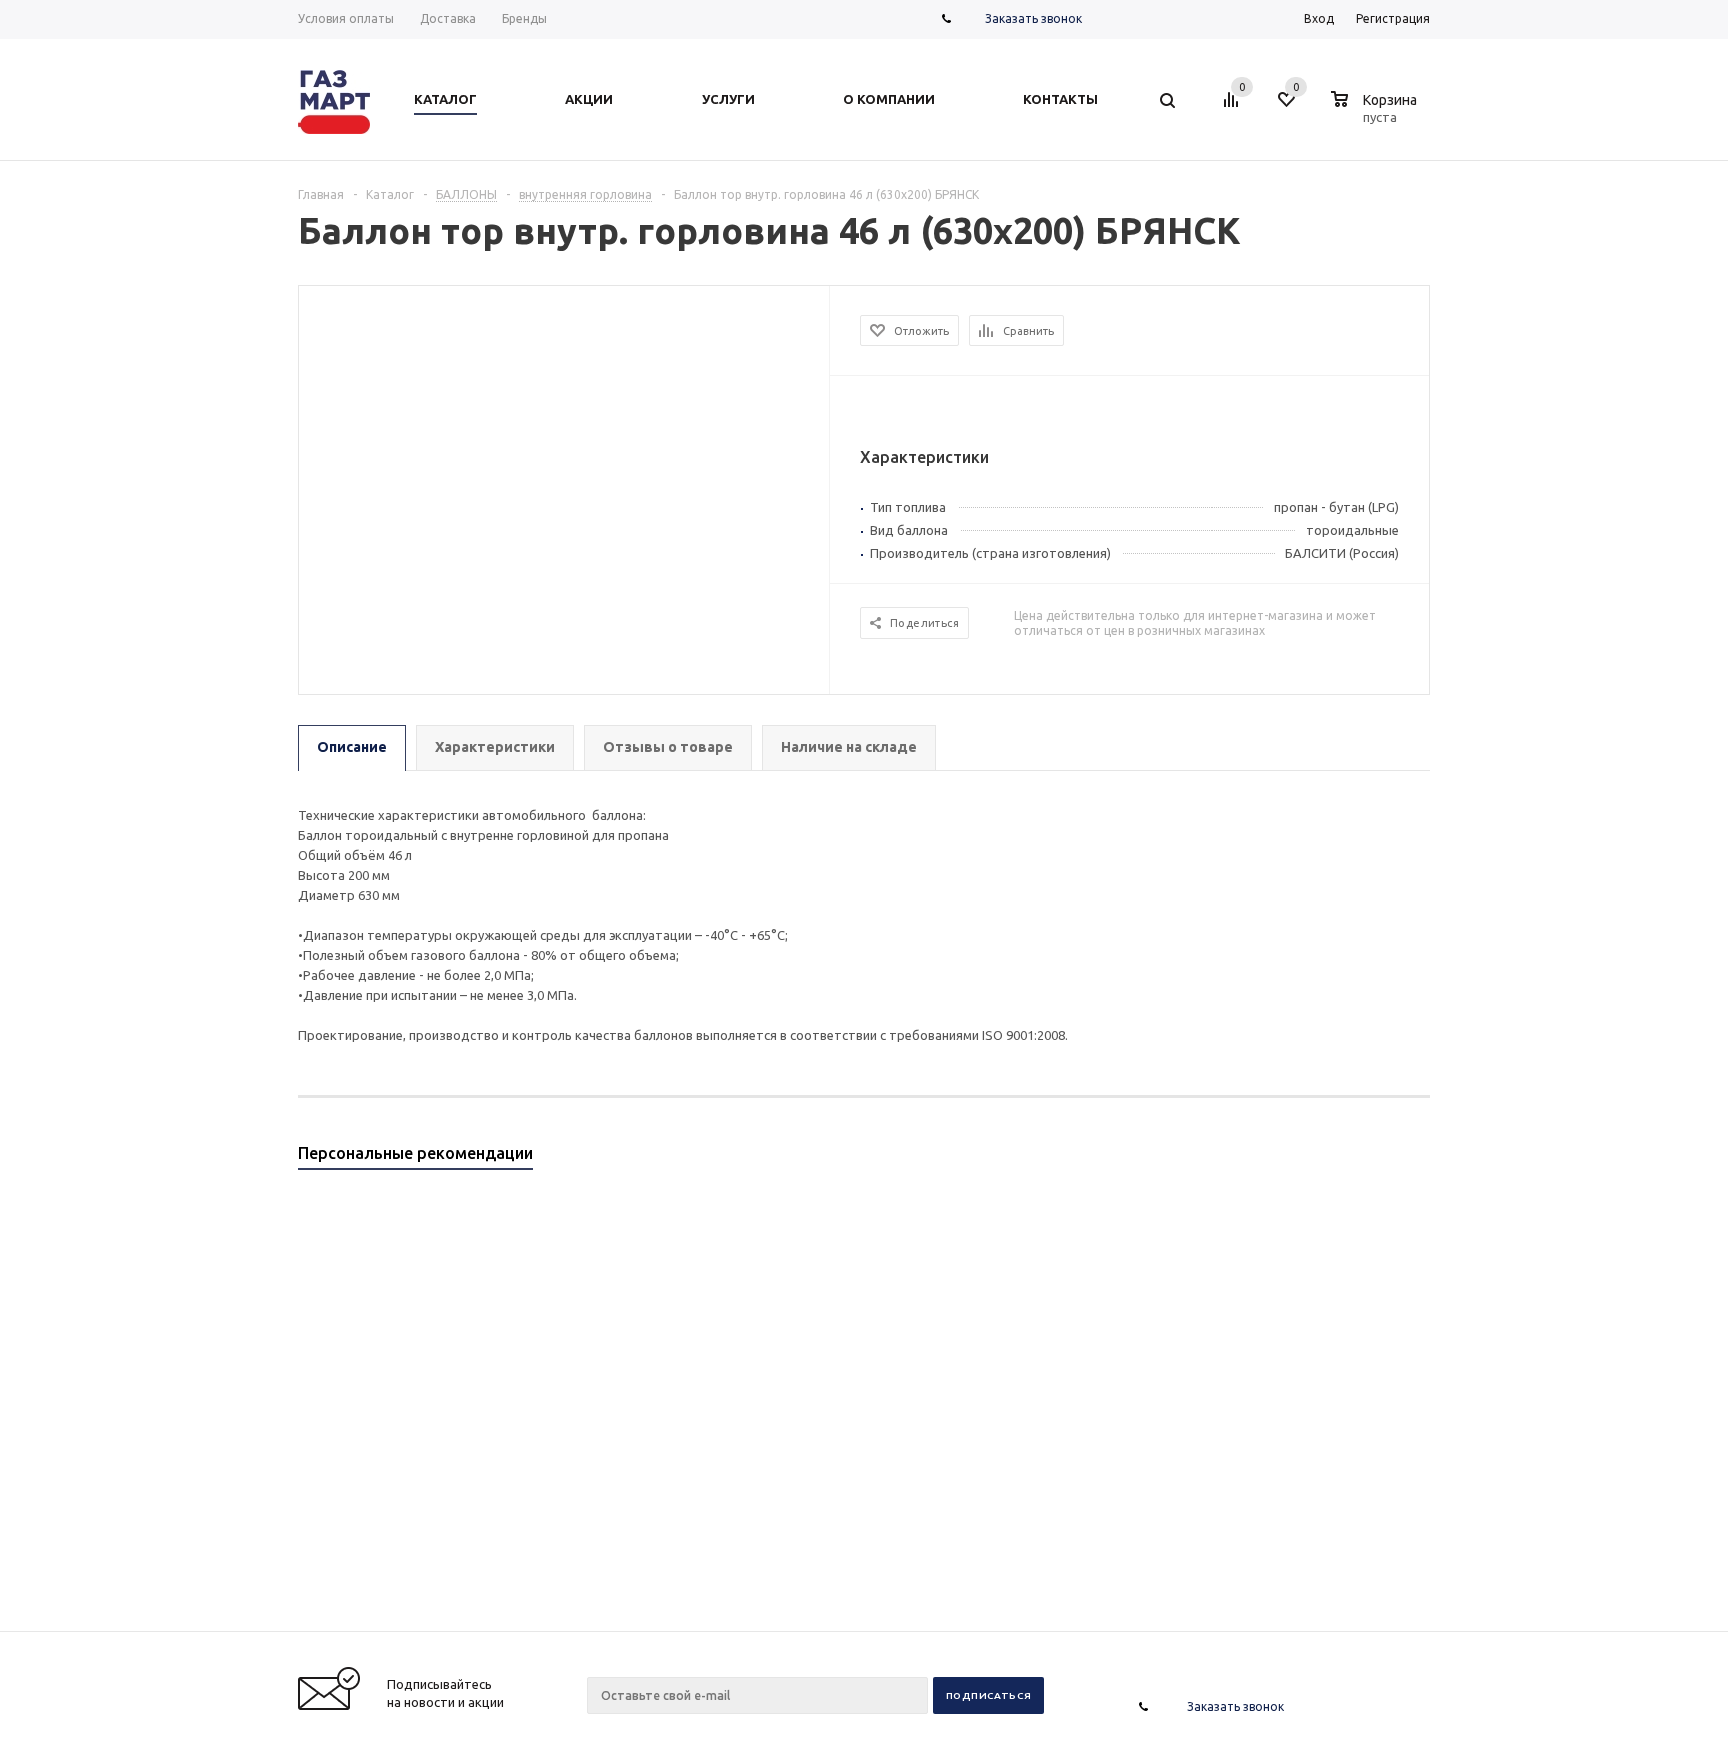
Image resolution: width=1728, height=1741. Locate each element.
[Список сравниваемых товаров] (1234, 107)
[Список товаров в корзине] (1376, 114)
